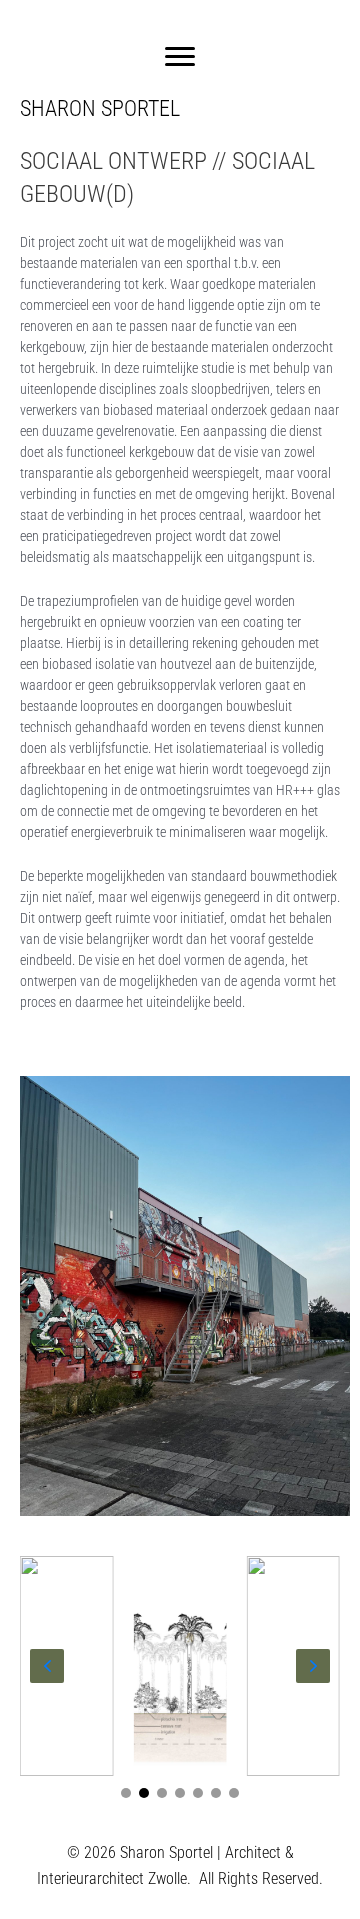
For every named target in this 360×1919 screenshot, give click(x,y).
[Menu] (180, 57)
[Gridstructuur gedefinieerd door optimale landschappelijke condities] (179, 1666)
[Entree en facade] (66, 1666)
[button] (126, 1793)
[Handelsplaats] (293, 1666)
